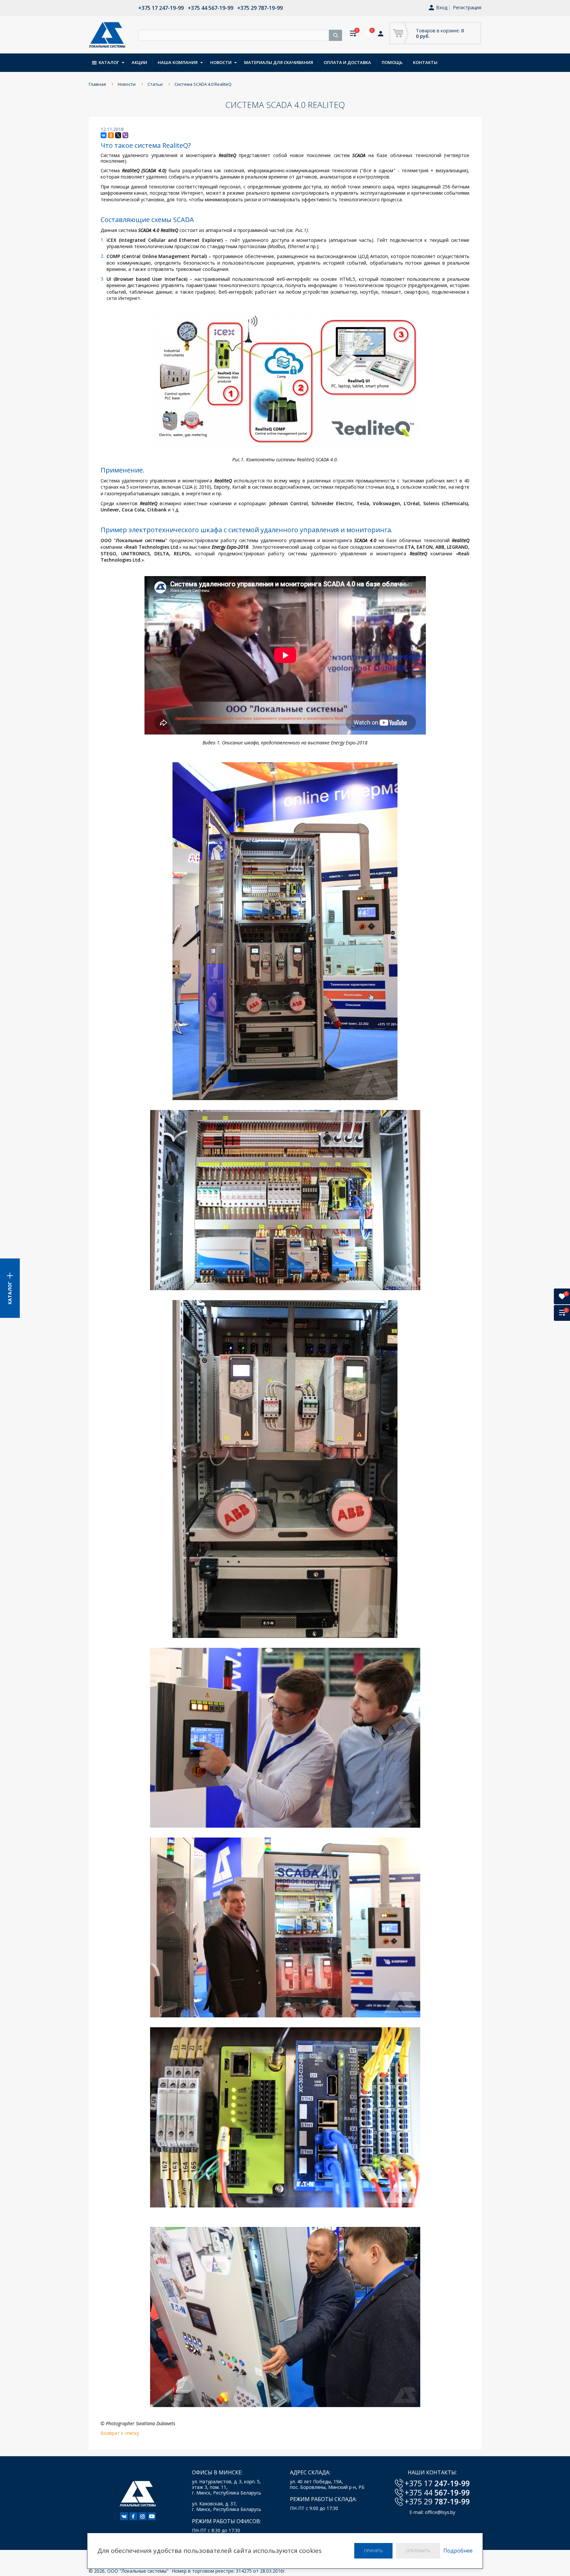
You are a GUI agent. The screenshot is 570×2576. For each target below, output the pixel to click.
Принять (373, 2551)
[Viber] (125, 135)
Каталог (109, 62)
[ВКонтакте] (104, 135)
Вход (442, 8)
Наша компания (178, 62)
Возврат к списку (120, 2433)
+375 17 (437, 2483)
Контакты (425, 62)
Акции (139, 62)
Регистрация (467, 7)
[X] (118, 135)
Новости (221, 62)
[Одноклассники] (111, 135)
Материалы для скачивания (279, 62)
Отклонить (418, 2551)
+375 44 (437, 2493)
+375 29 (437, 2501)
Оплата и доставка (347, 62)
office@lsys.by (440, 2512)
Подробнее (458, 2551)
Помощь (392, 62)
